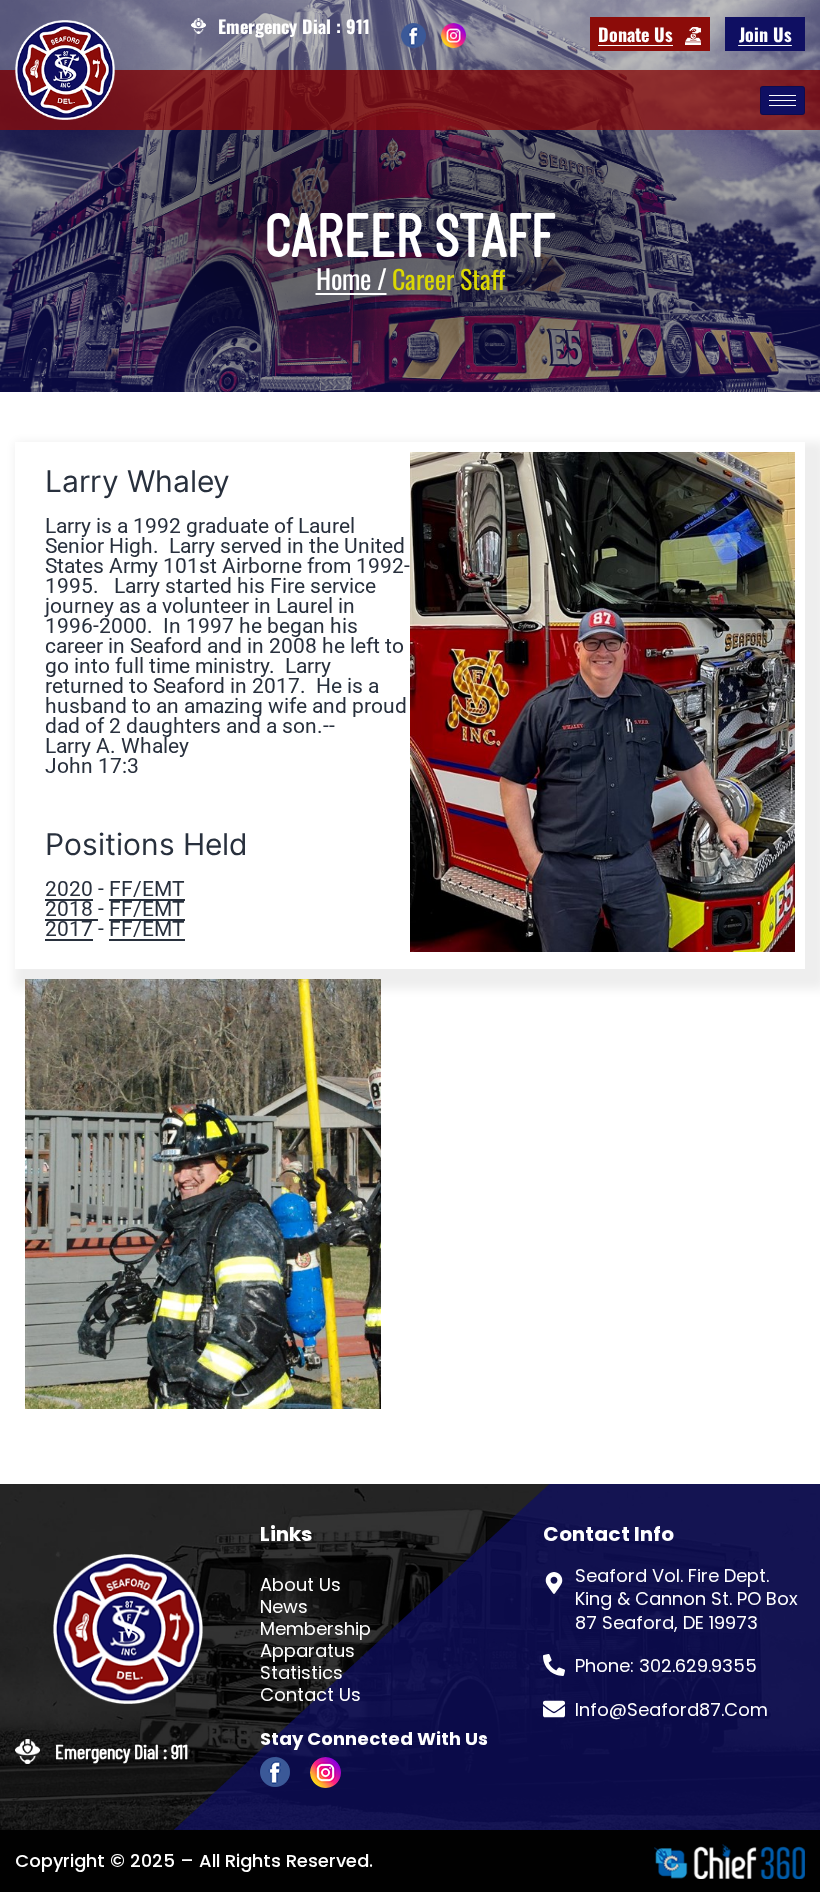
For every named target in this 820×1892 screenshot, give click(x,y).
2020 (69, 889)
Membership (315, 1629)
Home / (351, 278)
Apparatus (307, 1651)
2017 (69, 929)
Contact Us (310, 1695)
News (284, 1607)
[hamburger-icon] (782, 100)
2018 (71, 909)
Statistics (301, 1673)
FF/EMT (147, 889)
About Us (300, 1585)
